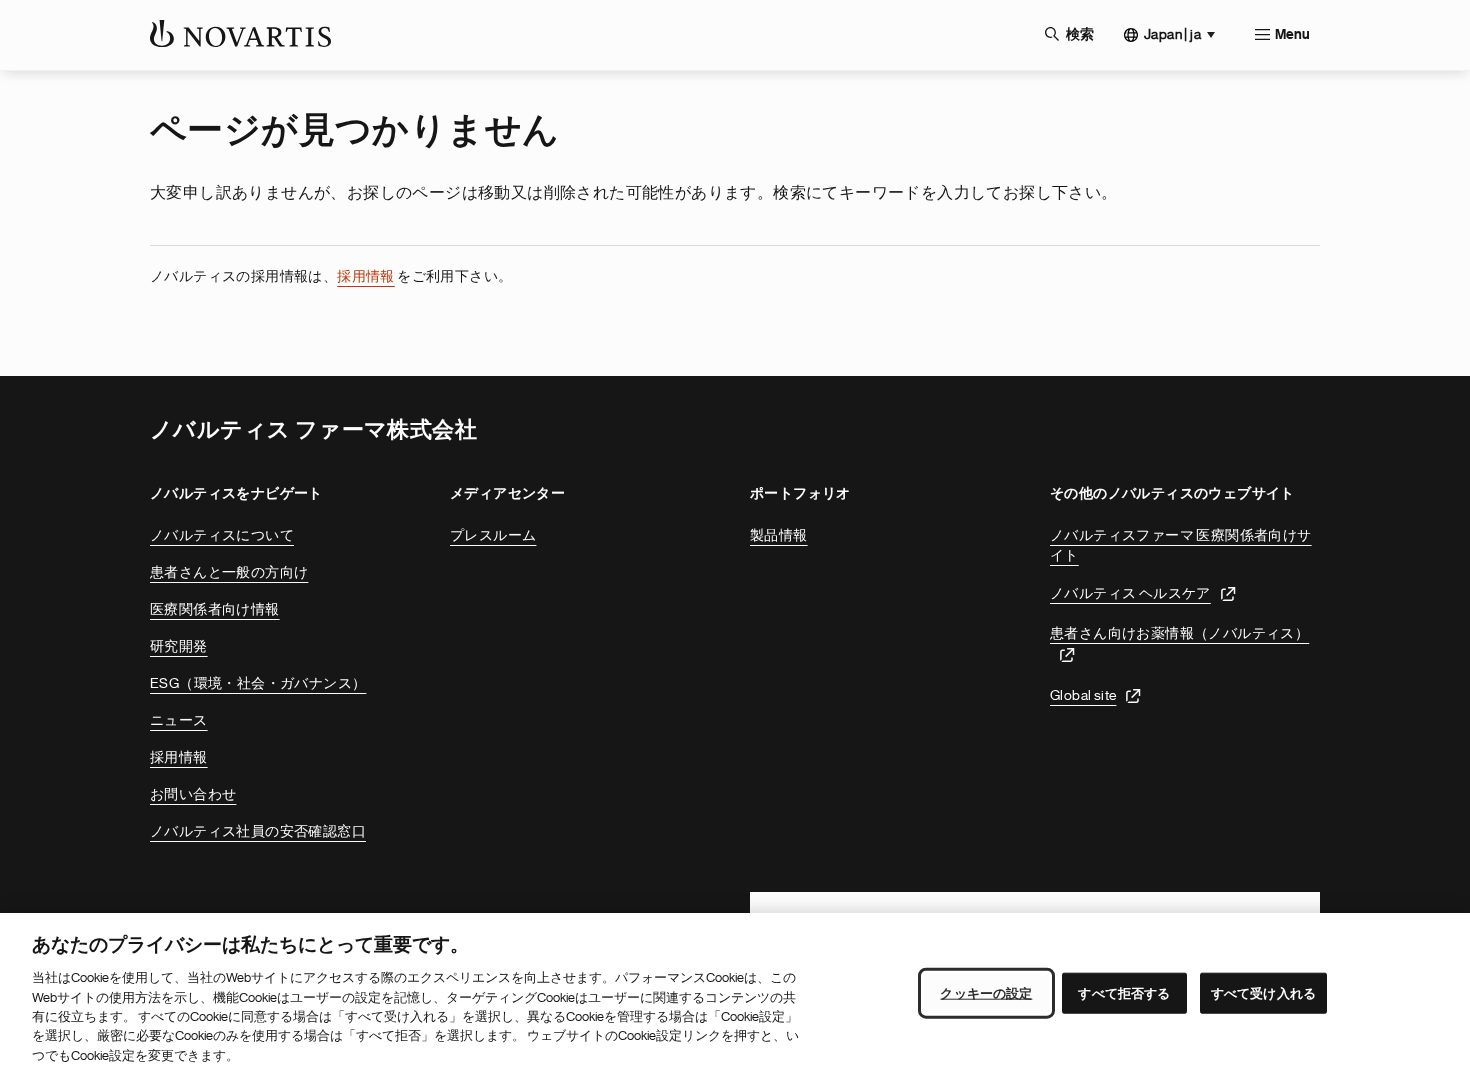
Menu (1292, 35)
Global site (1083, 695)
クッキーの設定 (986, 992)
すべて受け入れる (1263, 992)
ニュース (179, 720)
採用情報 (366, 276)
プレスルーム (493, 535)
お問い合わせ (193, 794)
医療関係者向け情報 (215, 609)
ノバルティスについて (222, 535)
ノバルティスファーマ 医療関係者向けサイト (1181, 545)
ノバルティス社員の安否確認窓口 (258, 831)
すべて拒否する (1124, 992)
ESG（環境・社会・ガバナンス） (258, 683)
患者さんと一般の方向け (229, 572)
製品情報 (779, 535)
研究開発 (179, 646)
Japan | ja (1172, 34)
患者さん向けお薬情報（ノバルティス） (1179, 633)
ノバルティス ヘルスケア (1130, 593)
